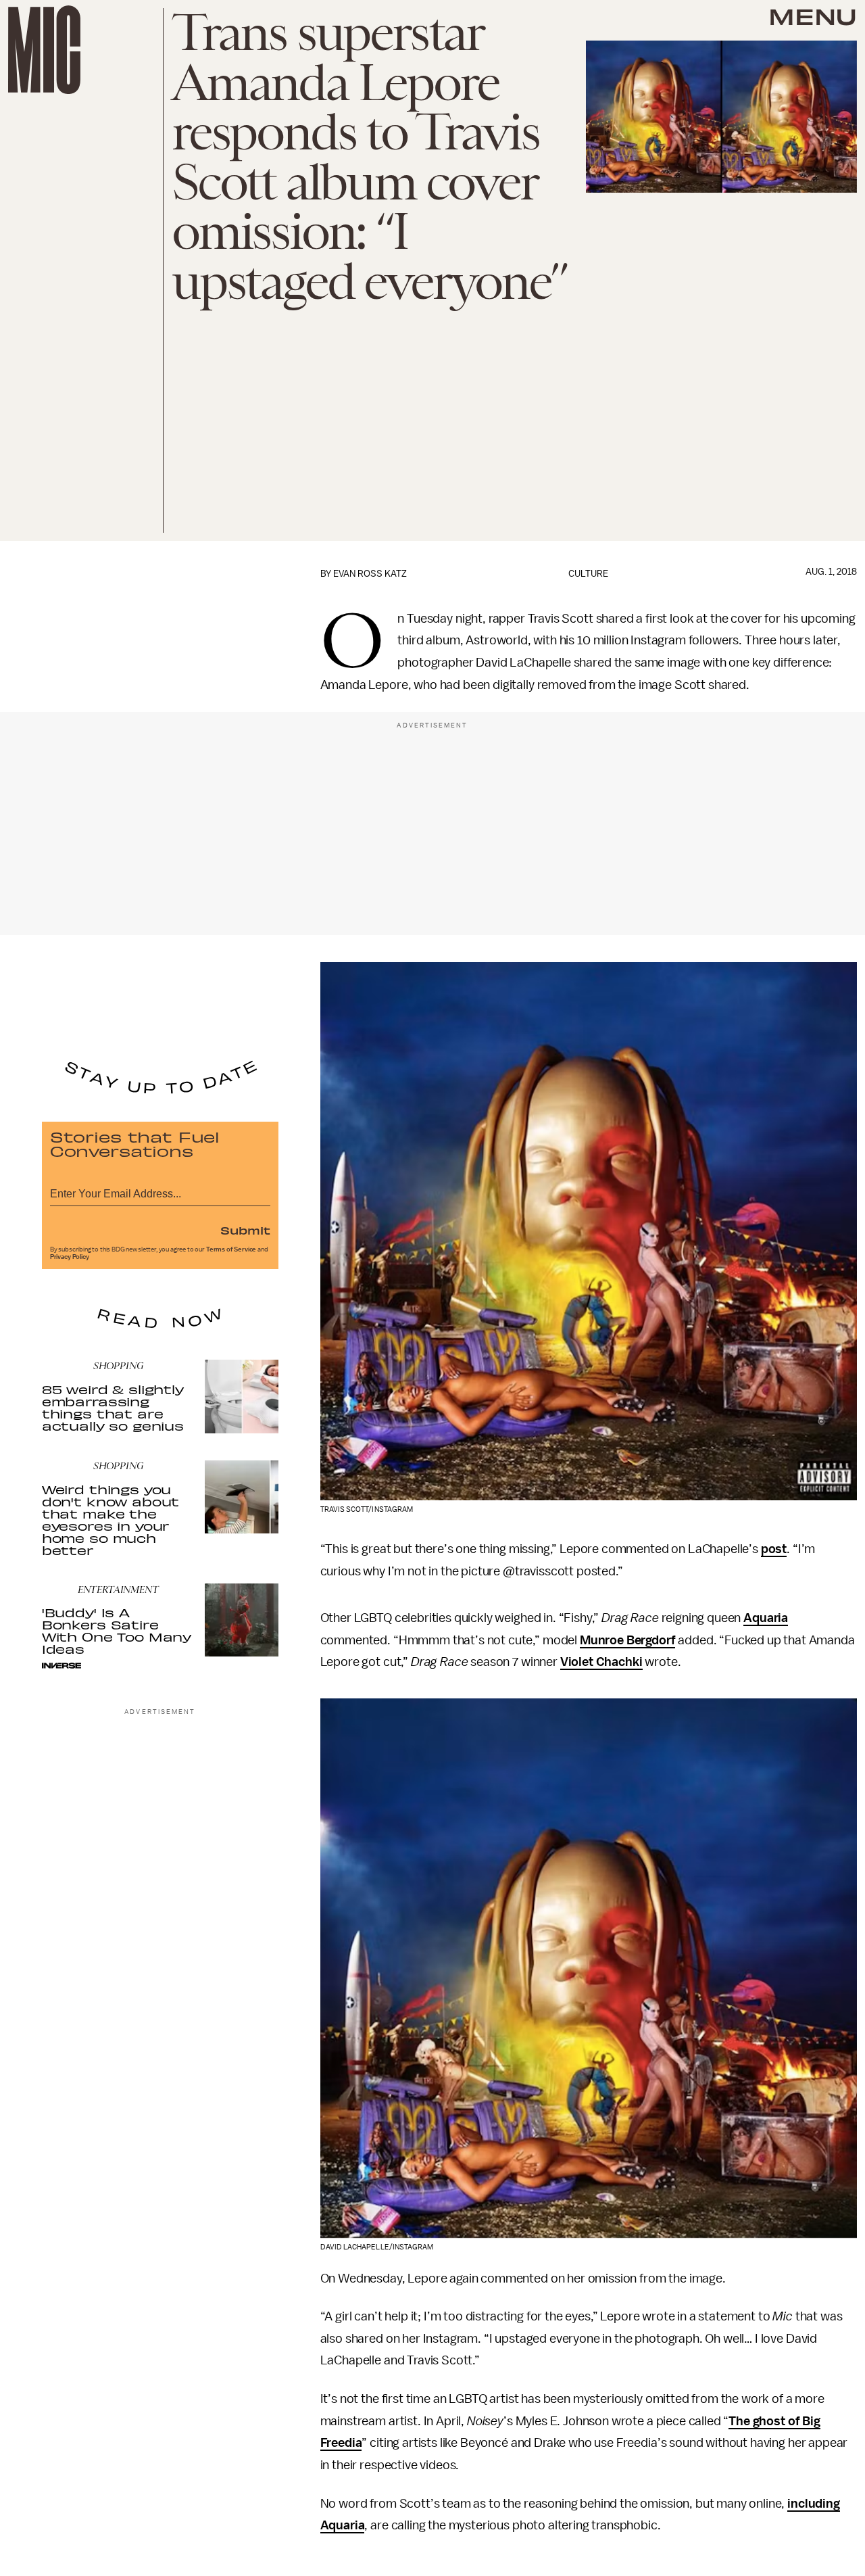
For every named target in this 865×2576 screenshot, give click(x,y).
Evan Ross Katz (370, 574)
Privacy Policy (70, 1257)
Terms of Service (231, 1249)
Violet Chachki (601, 1662)
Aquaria (766, 1618)
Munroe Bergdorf (628, 1640)
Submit (245, 1230)
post (774, 1549)
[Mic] (44, 50)
